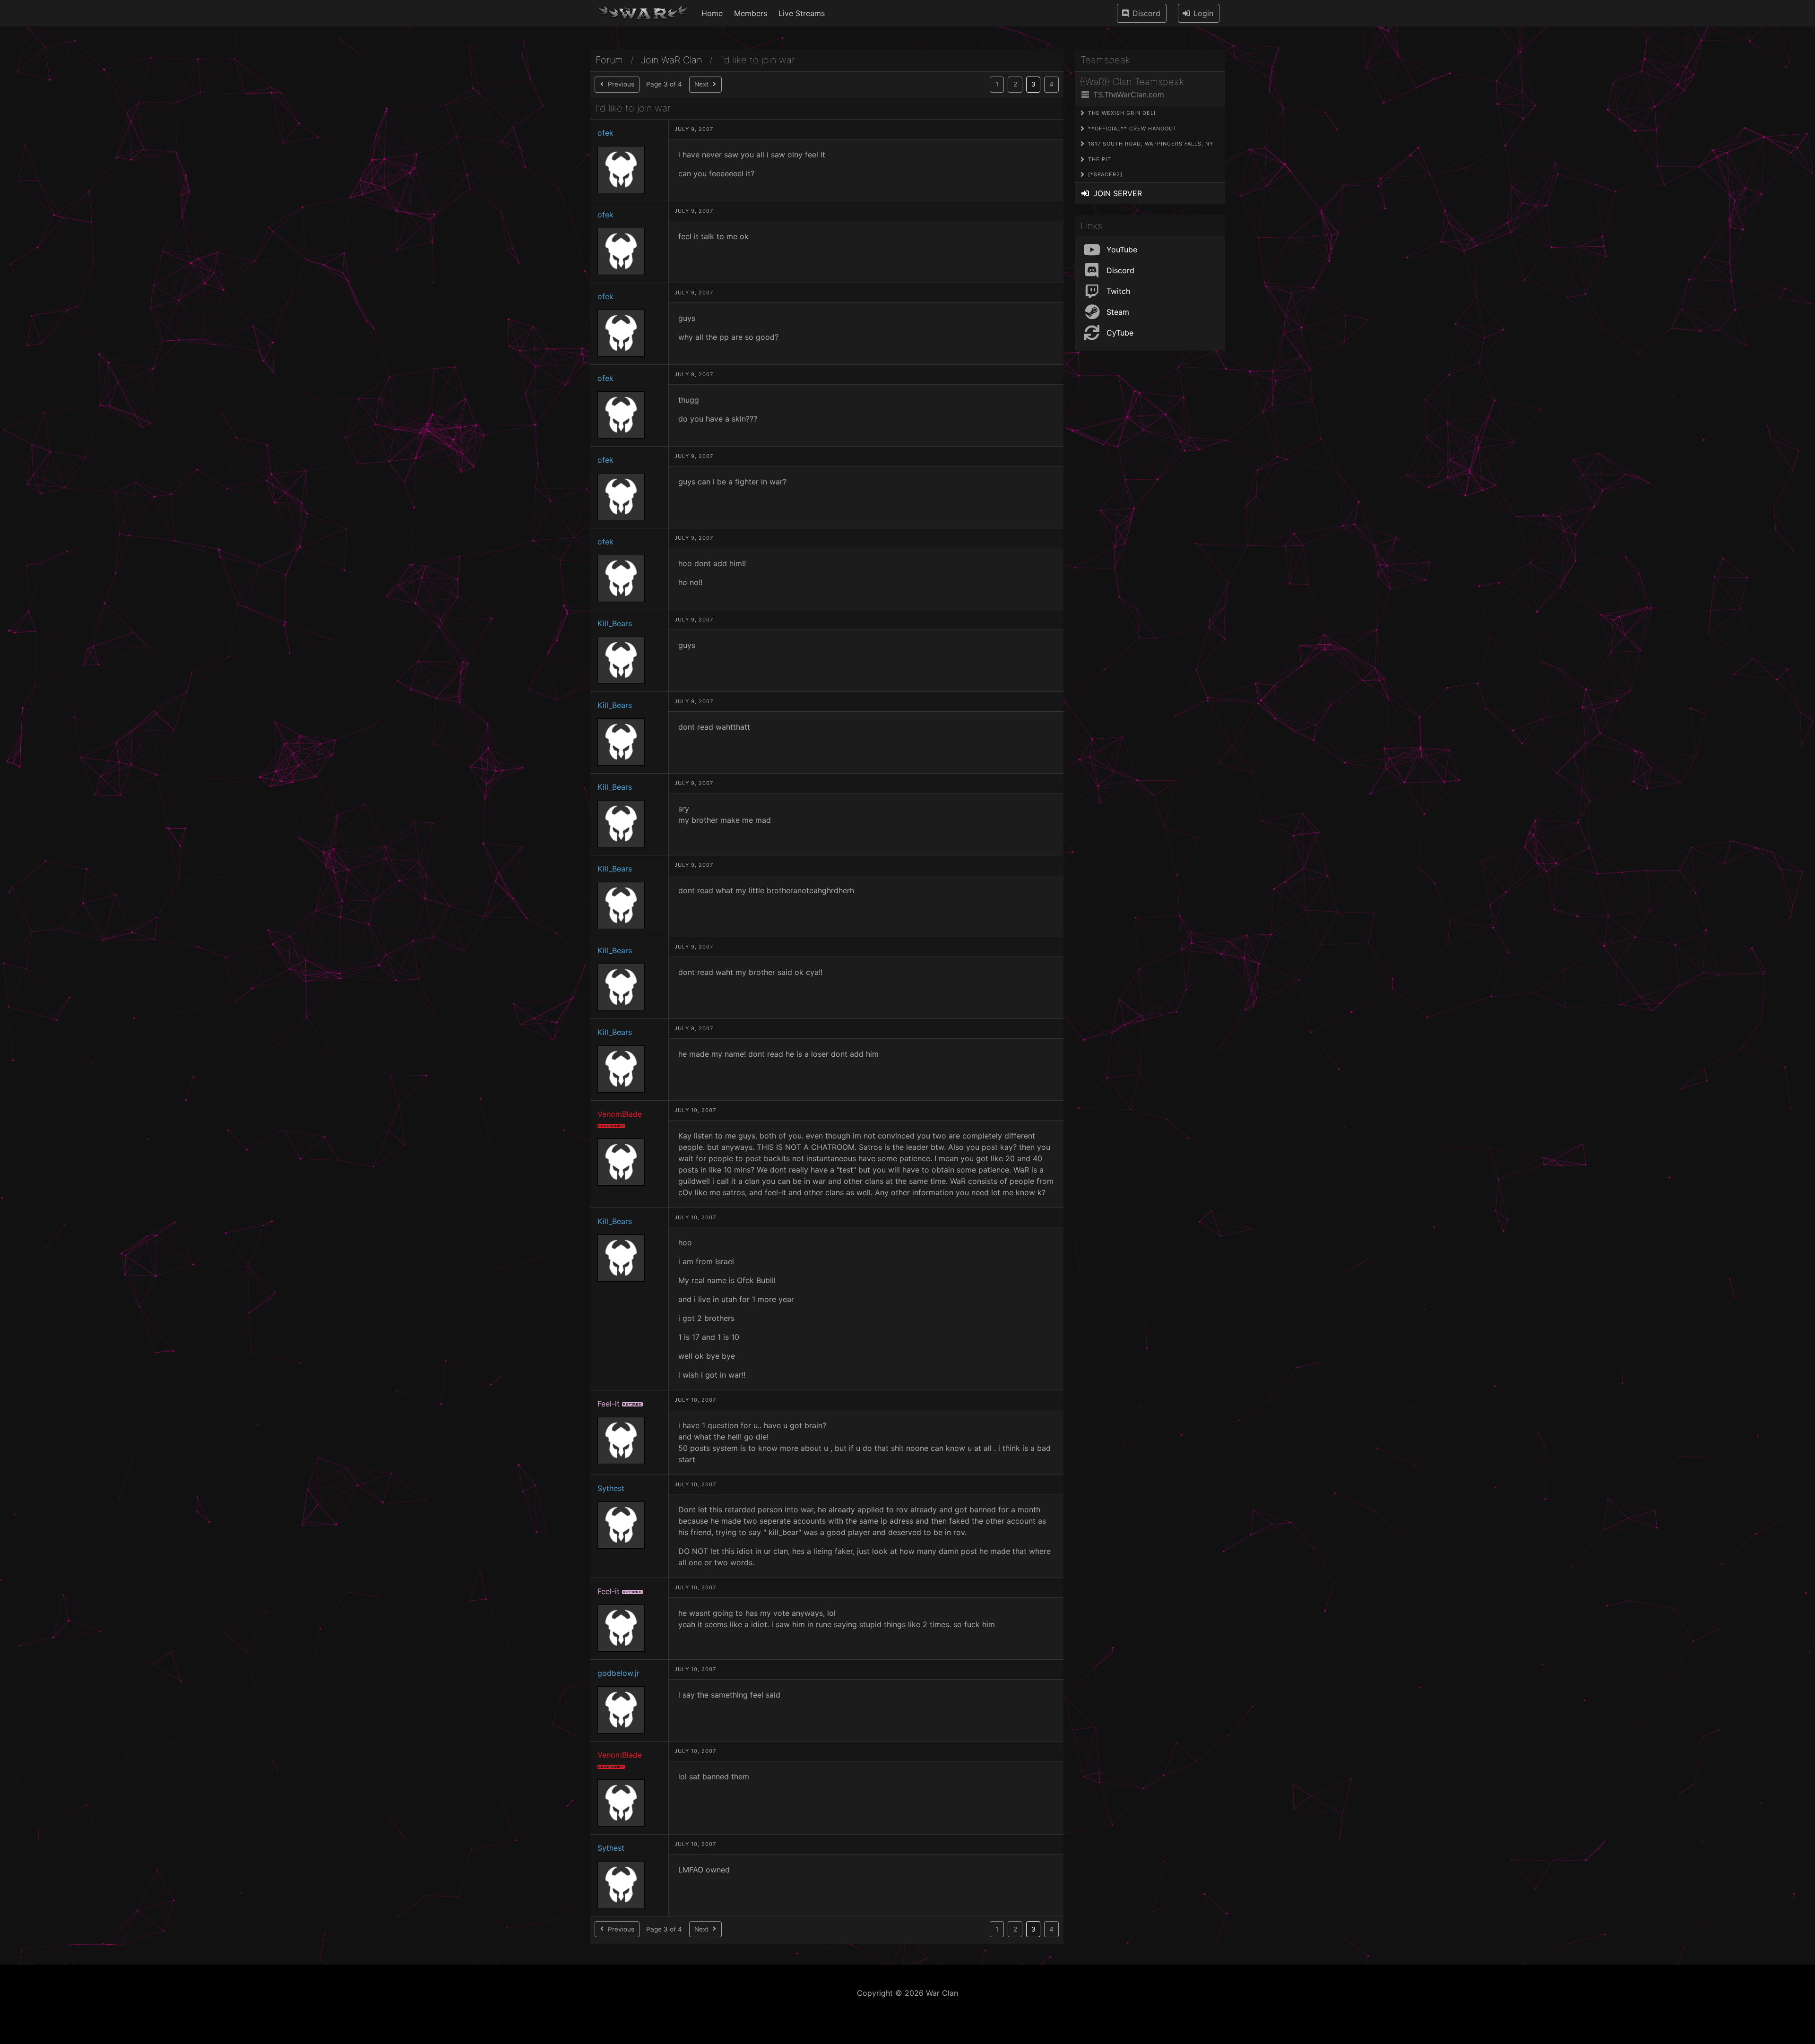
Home (712, 13)
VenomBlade (620, 1114)
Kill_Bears (615, 623)
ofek (605, 133)
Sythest (611, 1488)
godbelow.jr (618, 1673)
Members (751, 13)
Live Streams (802, 13)
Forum (609, 60)
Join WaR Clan (671, 60)
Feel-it (609, 1404)
